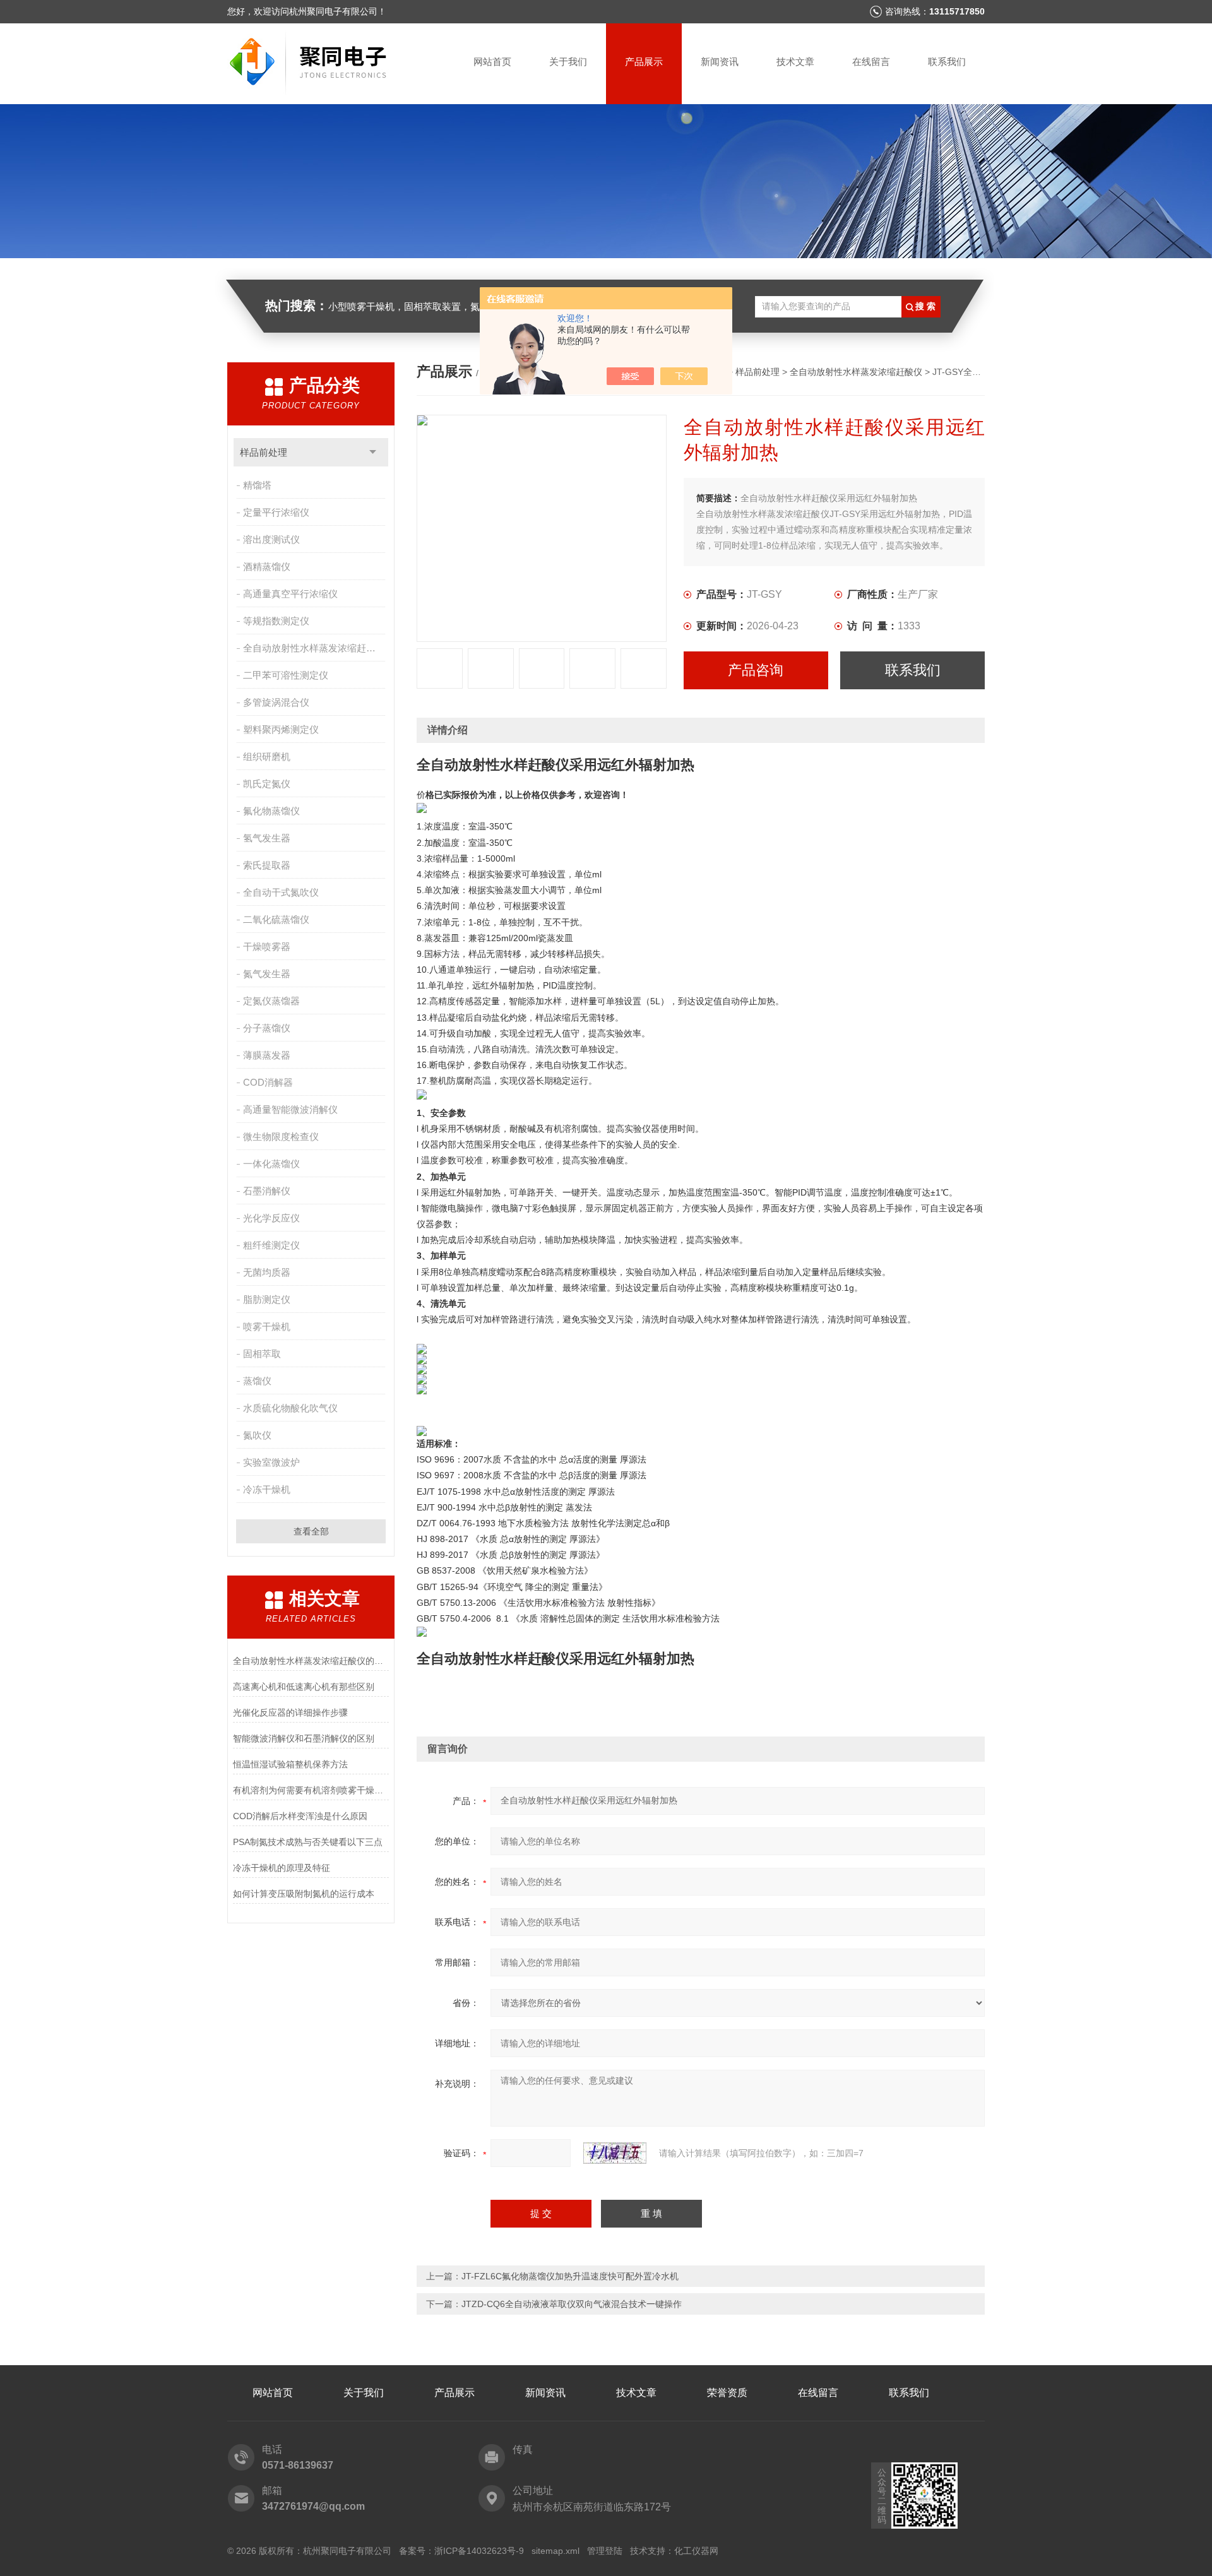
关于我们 (568, 62)
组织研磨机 (267, 757)
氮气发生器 (267, 974)
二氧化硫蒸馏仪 (276, 919)
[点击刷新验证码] (615, 2153)
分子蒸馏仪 (267, 1028)
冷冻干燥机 (267, 1489)
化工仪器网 (696, 2551)
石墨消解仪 (267, 1191)
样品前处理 (264, 452)
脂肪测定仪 (267, 1299)
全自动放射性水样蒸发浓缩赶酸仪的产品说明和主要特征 (311, 1661)
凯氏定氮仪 (267, 784)
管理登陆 (605, 2551)
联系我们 (947, 62)
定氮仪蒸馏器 (271, 1001)
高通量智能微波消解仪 (290, 1109)
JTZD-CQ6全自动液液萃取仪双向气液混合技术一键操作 (572, 2304)
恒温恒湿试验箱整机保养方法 (290, 1764)
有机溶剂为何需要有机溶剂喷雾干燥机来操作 (311, 1790)
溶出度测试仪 (271, 539)
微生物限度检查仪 (281, 1137)
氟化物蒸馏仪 (271, 811)
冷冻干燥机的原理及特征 (282, 1868)
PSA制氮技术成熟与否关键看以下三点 (308, 1842)
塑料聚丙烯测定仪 (281, 729)
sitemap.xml (555, 2551)
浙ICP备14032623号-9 (479, 2551)
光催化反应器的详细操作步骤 (290, 1712)
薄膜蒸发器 (267, 1055)
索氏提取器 (267, 865)
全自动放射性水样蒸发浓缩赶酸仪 (314, 648)
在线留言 (871, 62)
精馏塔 (257, 485)
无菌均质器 (267, 1272)
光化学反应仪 (271, 1218)
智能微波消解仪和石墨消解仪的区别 (304, 1738)
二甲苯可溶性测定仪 (286, 675)
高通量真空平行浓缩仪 (290, 594)
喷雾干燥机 (267, 1327)
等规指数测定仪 (276, 621)
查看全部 (311, 1531)
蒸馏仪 (257, 1381)
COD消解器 (268, 1082)
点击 (373, 452)
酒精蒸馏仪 (267, 567)
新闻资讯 (720, 62)
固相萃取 (262, 1354)
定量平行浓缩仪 (276, 512)
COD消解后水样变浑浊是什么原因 (300, 1816)
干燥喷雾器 (267, 947)
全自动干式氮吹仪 (281, 892)
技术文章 (795, 62)
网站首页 (492, 62)
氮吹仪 (257, 1435)
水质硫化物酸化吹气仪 (290, 1408)
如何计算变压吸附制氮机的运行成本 (304, 1894)
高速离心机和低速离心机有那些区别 (304, 1687)
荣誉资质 (727, 2393)
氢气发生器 (267, 838)
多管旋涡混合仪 (276, 702)
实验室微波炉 (271, 1462)
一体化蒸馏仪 (271, 1164)
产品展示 (644, 62)
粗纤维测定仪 (271, 1245)
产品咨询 (756, 670)
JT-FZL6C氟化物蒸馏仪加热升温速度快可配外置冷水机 (570, 2276)
